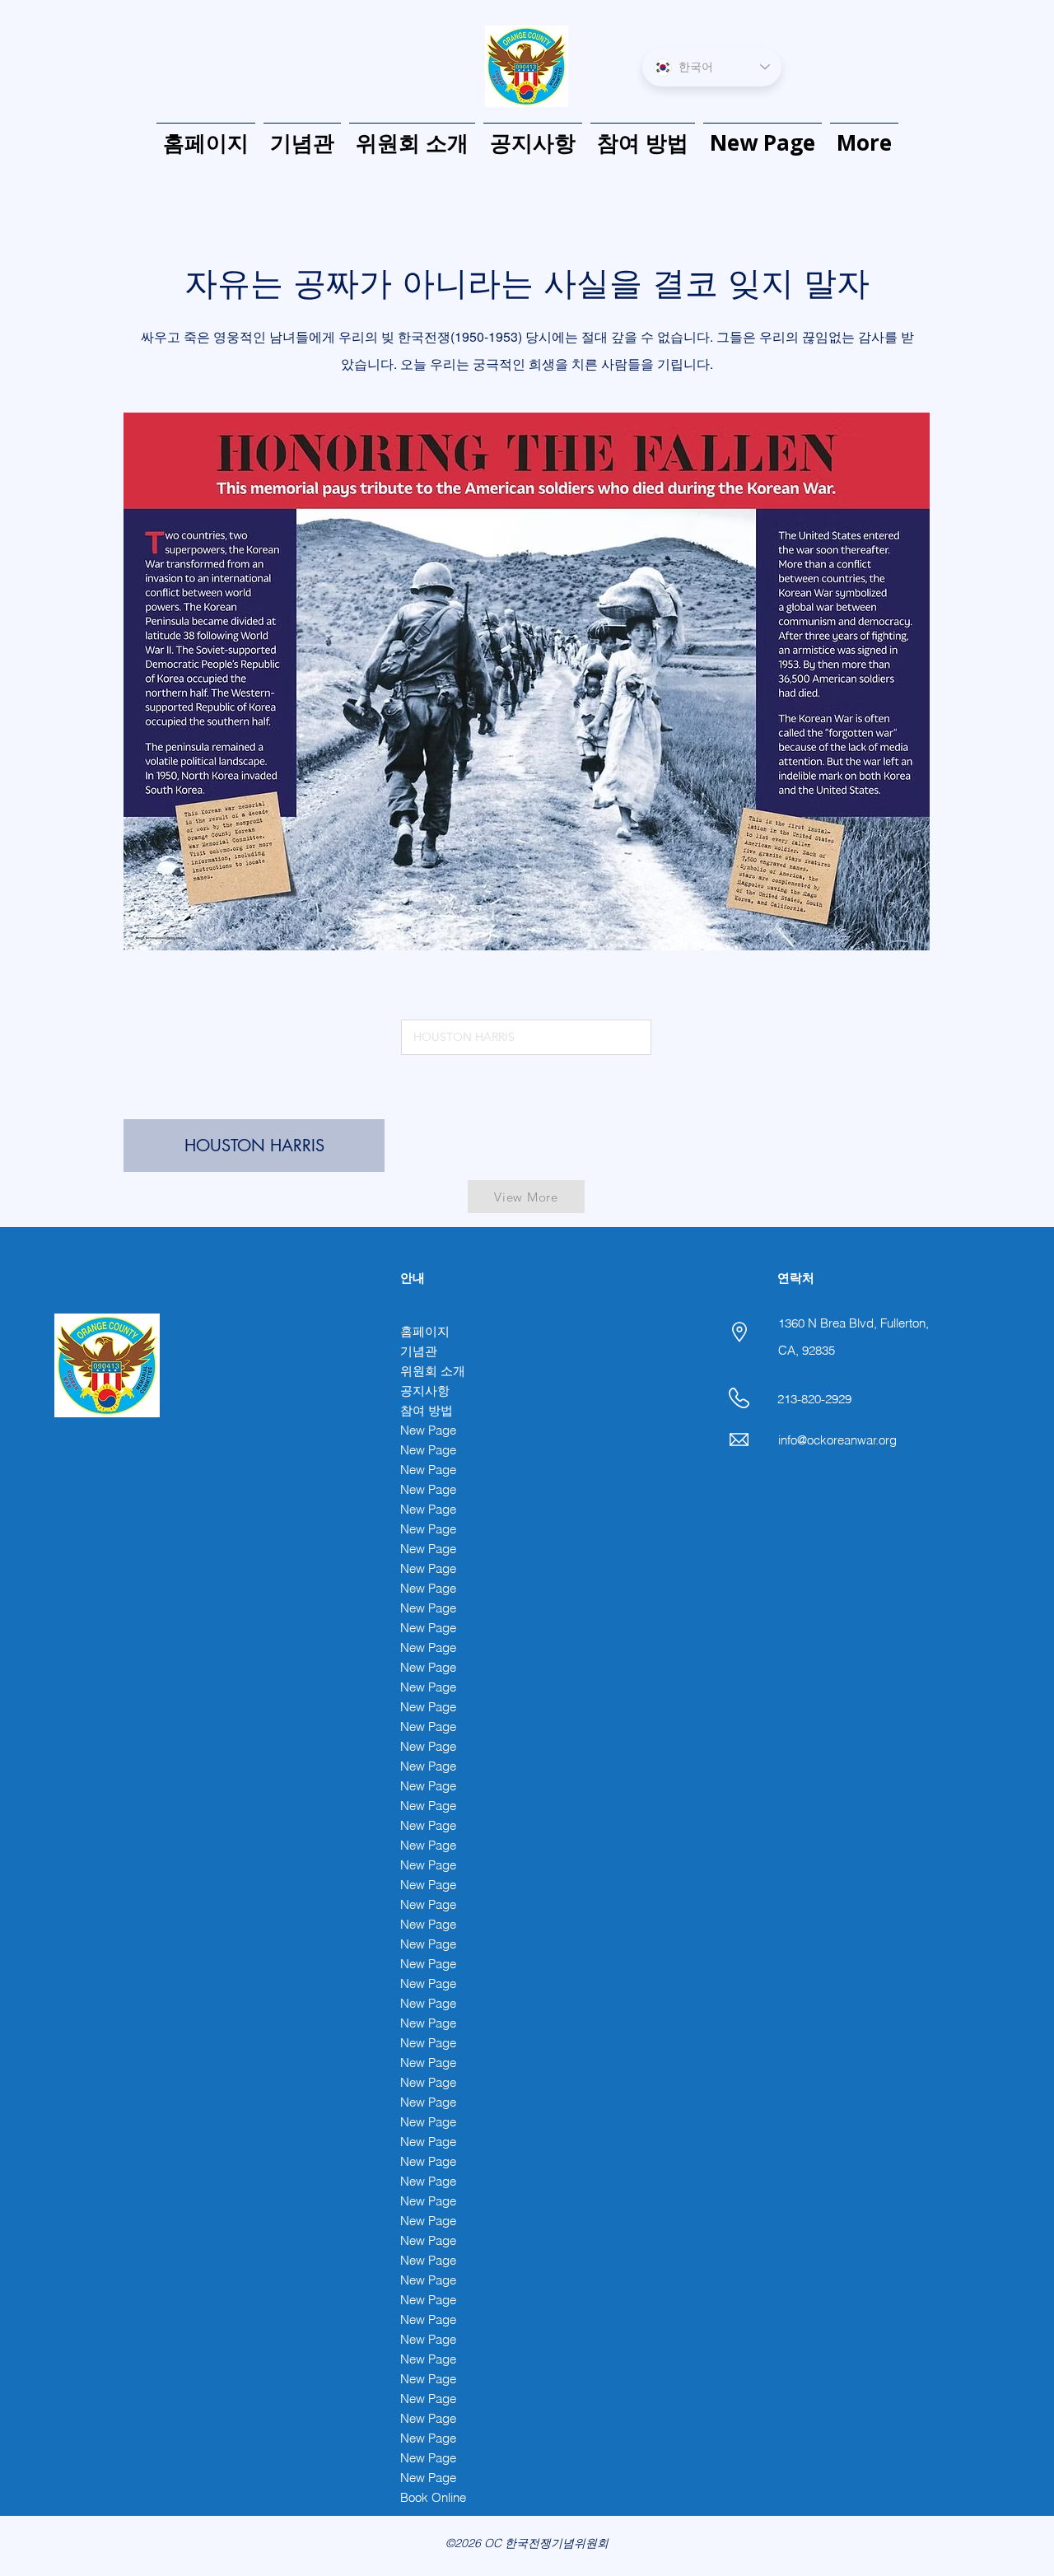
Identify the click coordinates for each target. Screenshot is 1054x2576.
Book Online (433, 2497)
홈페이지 (425, 1331)
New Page (428, 1430)
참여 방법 (427, 1410)
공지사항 (425, 1391)
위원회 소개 (433, 1371)
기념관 (419, 1351)
